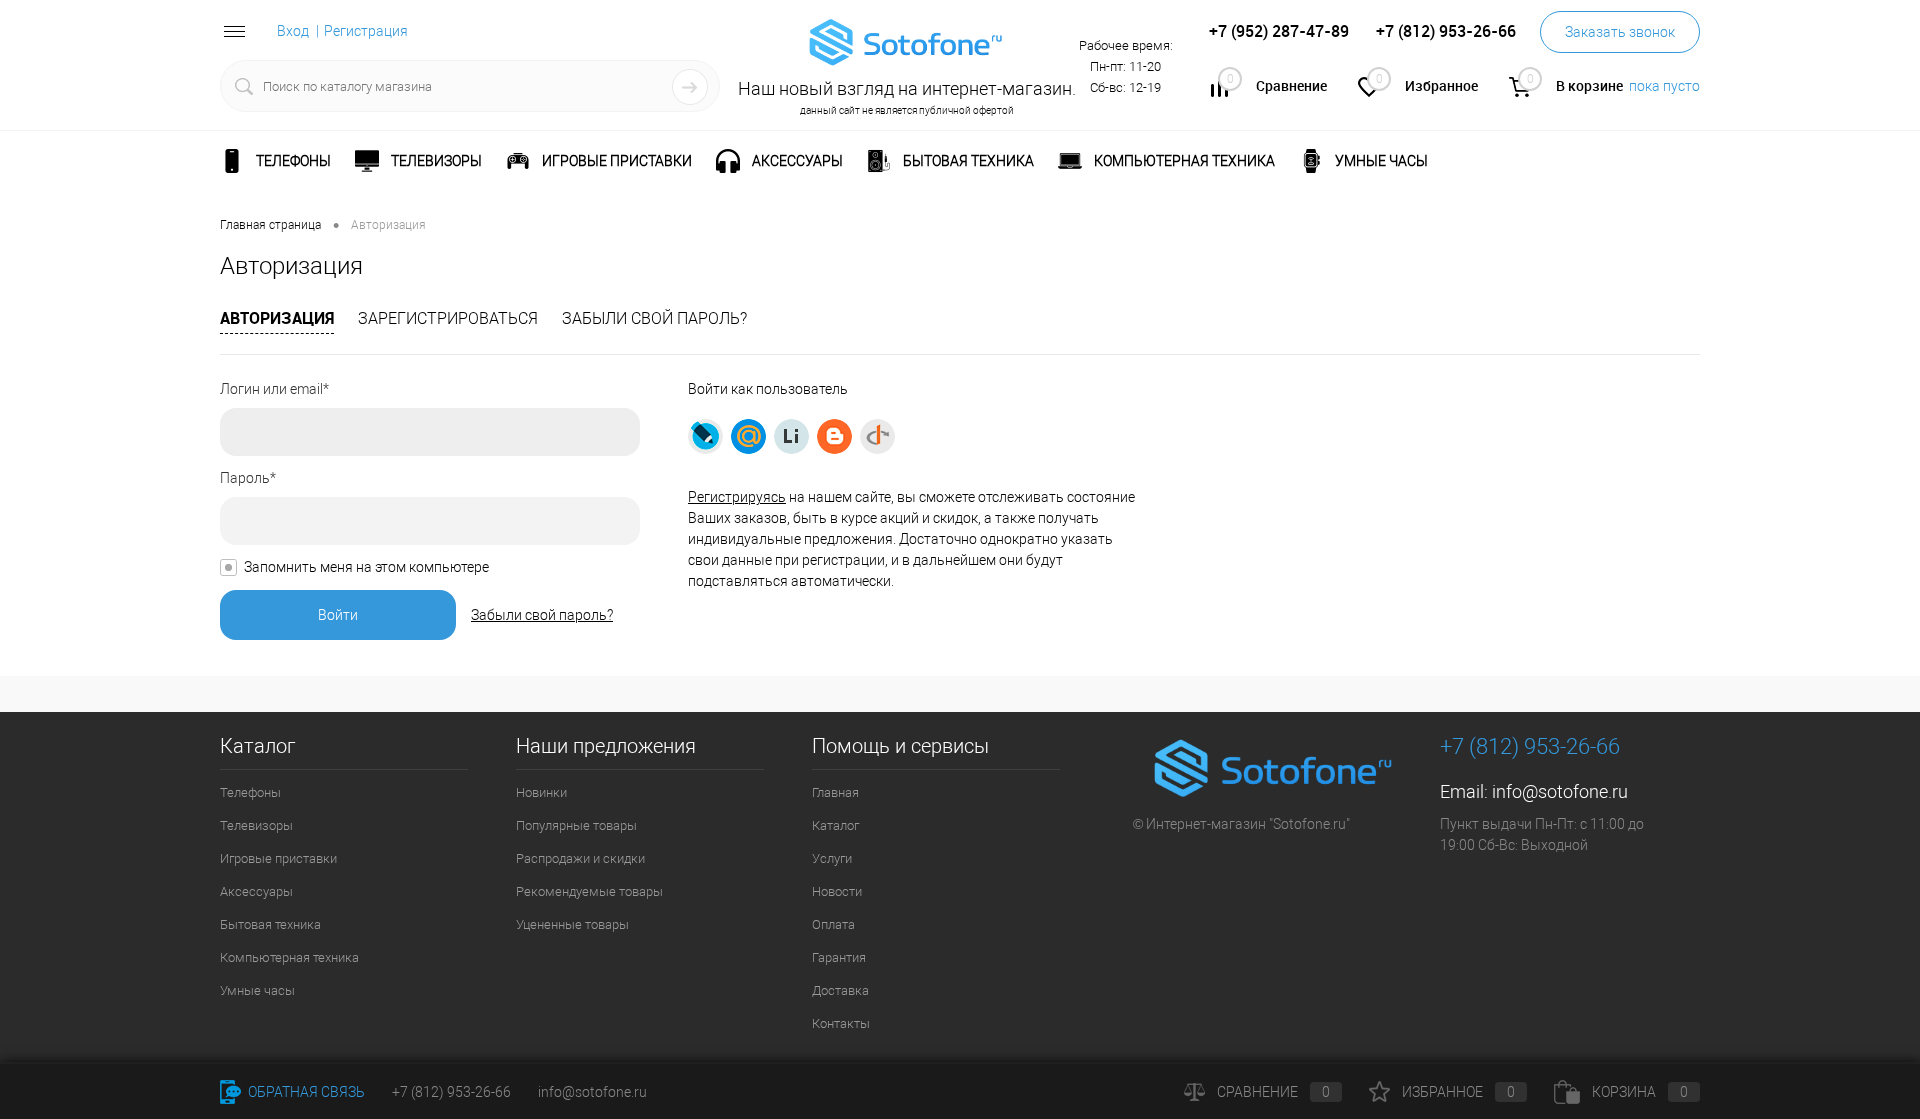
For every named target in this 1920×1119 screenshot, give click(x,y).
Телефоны (250, 792)
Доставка (840, 990)
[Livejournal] (705, 436)
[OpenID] (877, 436)
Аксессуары (256, 891)
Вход (293, 31)
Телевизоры (256, 825)
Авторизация (277, 318)
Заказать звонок (1620, 32)
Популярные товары (576, 825)
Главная (835, 792)
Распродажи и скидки (580, 858)
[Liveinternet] (791, 436)
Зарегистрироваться (448, 318)
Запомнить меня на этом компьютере (366, 567)
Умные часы (257, 990)
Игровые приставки (278, 858)
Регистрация (366, 31)
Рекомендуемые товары (589, 891)
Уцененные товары (572, 924)
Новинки (541, 792)
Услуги (832, 858)
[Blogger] (834, 436)
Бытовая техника (270, 924)
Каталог (835, 825)
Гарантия (839, 957)
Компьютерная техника (289, 957)
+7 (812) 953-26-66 (451, 1092)
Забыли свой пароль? (654, 318)
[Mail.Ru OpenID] (748, 436)
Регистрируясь (737, 497)
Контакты (841, 1023)
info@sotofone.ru (1560, 791)
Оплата (833, 924)
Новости (837, 891)
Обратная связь (305, 1092)
